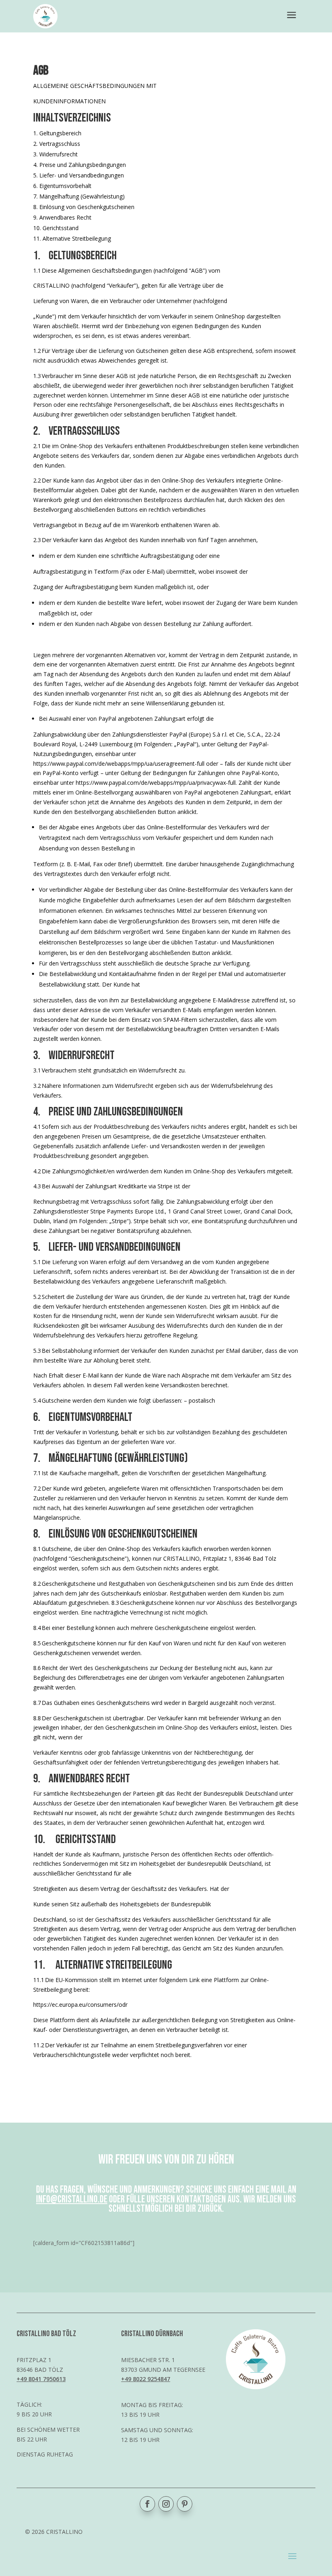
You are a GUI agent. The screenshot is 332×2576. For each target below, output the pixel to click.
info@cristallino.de (72, 2199)
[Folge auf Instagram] (166, 2504)
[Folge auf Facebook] (147, 2504)
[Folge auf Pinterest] (185, 2504)
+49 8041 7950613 (41, 2379)
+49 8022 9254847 (146, 2379)
